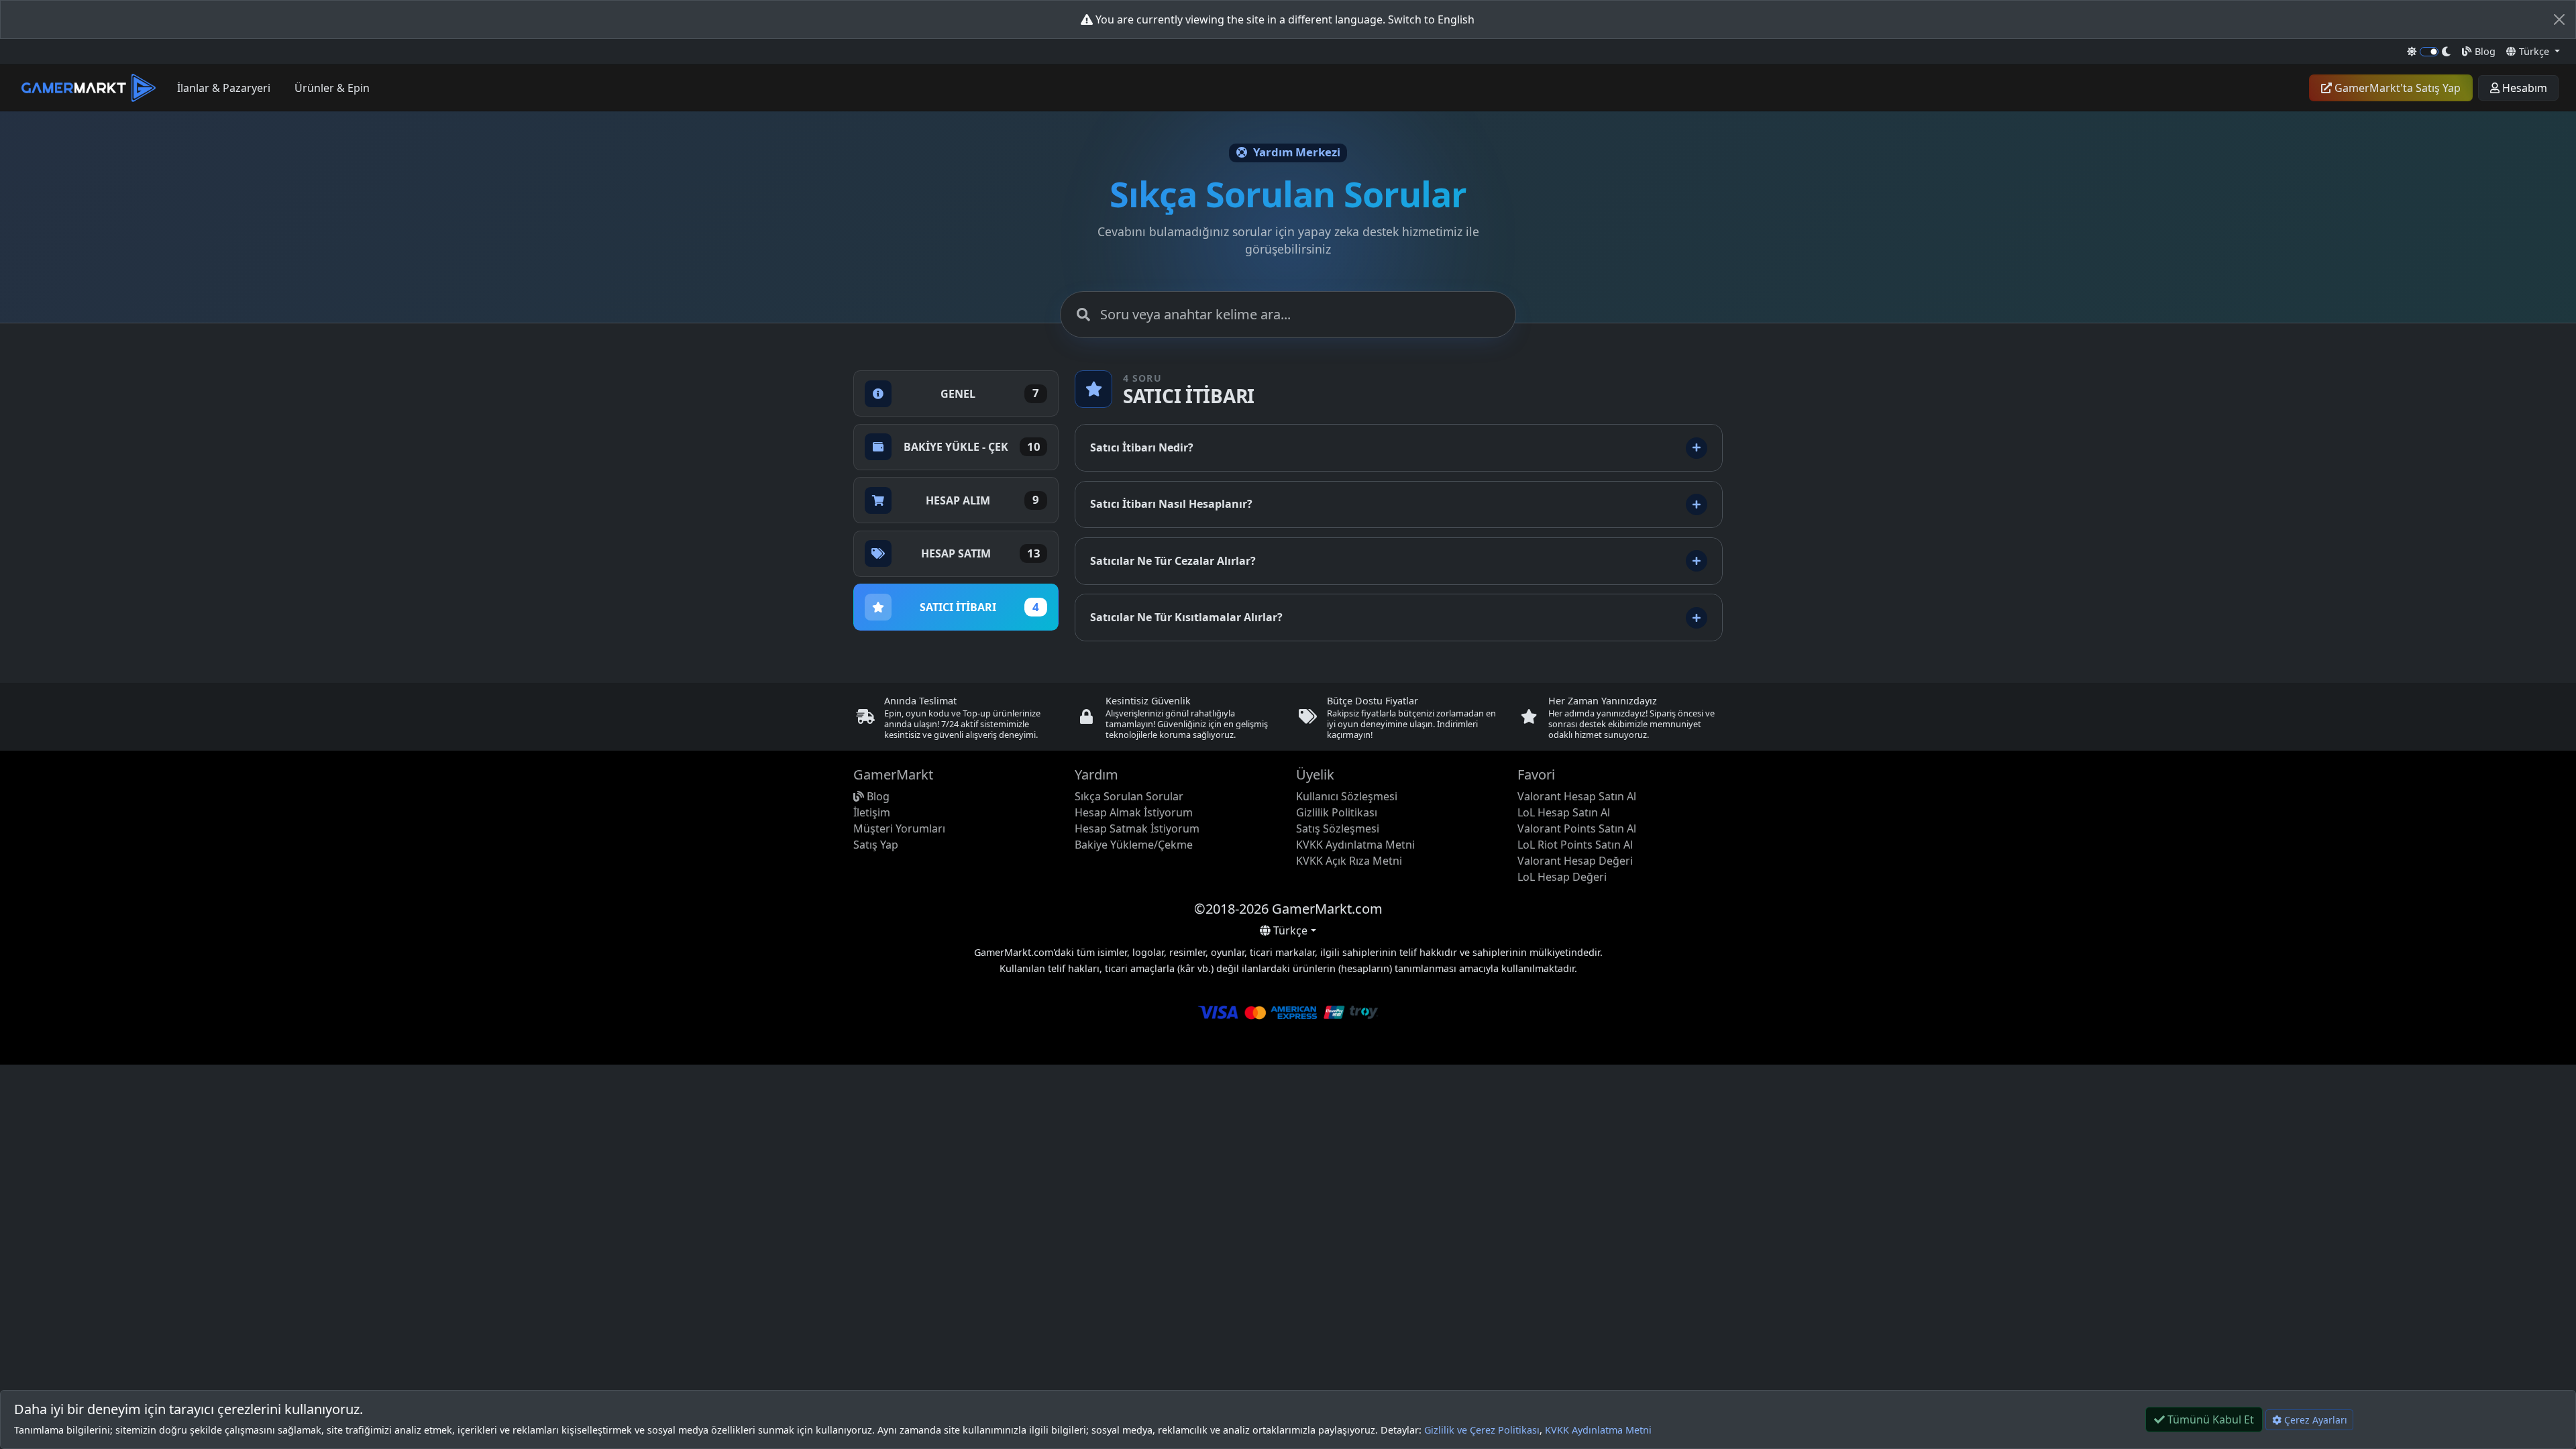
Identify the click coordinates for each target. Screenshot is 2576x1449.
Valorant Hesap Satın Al (1577, 796)
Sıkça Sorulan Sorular (1129, 796)
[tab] (956, 393)
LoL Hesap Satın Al (1564, 812)
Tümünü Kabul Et (2209, 1419)
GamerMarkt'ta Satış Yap (2396, 88)
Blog (2484, 51)
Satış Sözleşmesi (1338, 828)
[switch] (2429, 52)
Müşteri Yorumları (899, 828)
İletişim (872, 812)
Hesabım (2523, 88)
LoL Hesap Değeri (1562, 877)
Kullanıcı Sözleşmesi (1347, 796)
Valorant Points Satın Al (1577, 828)
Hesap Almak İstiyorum (1134, 812)
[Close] (2559, 19)
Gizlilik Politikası (1337, 812)
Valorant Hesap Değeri (1575, 861)
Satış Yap (876, 845)
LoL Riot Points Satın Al (1575, 845)
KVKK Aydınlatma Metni (1598, 1430)
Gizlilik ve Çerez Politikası (1482, 1430)
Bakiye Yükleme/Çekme (1134, 845)
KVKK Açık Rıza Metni (1349, 861)
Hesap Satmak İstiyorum (1137, 828)
